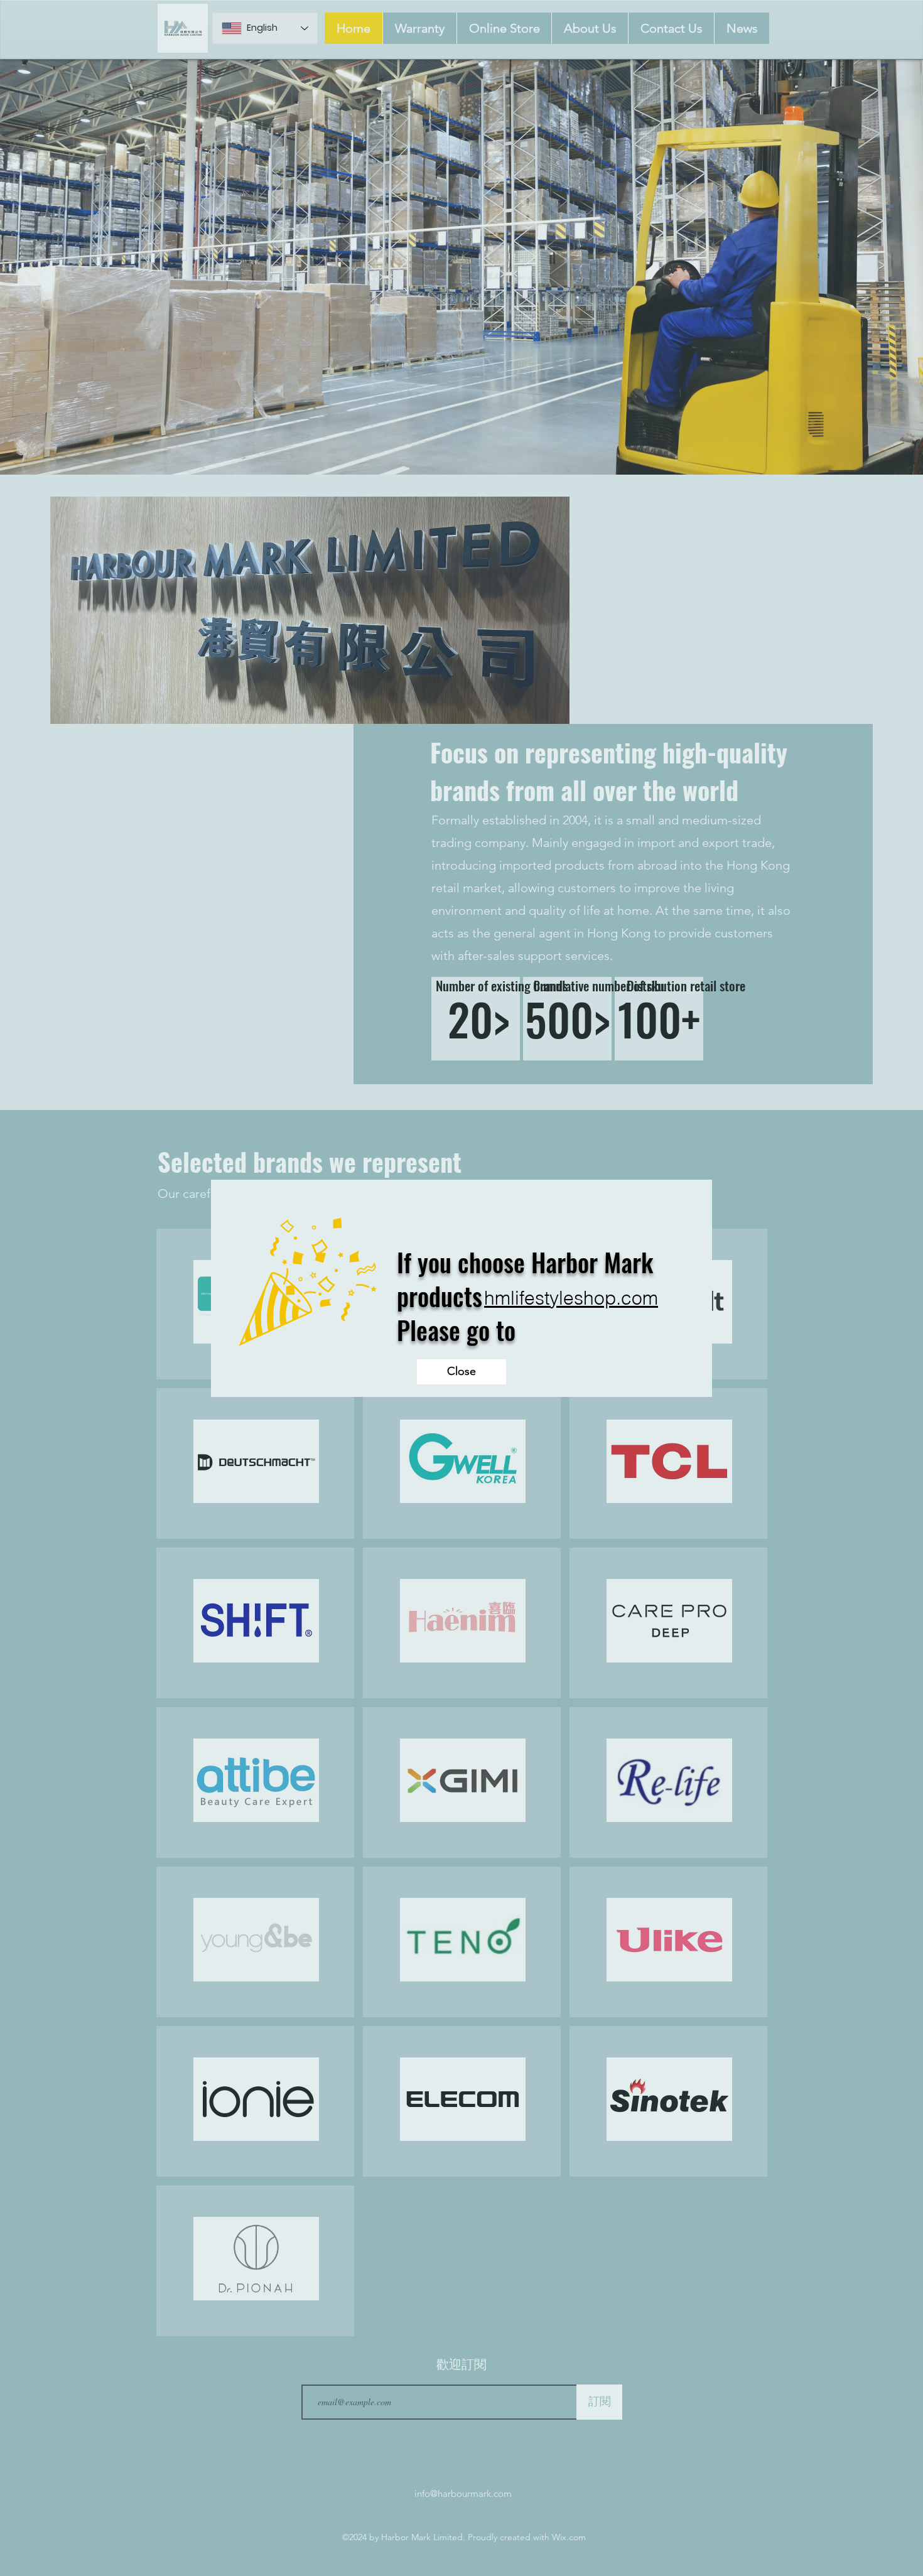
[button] (462, 1372)
